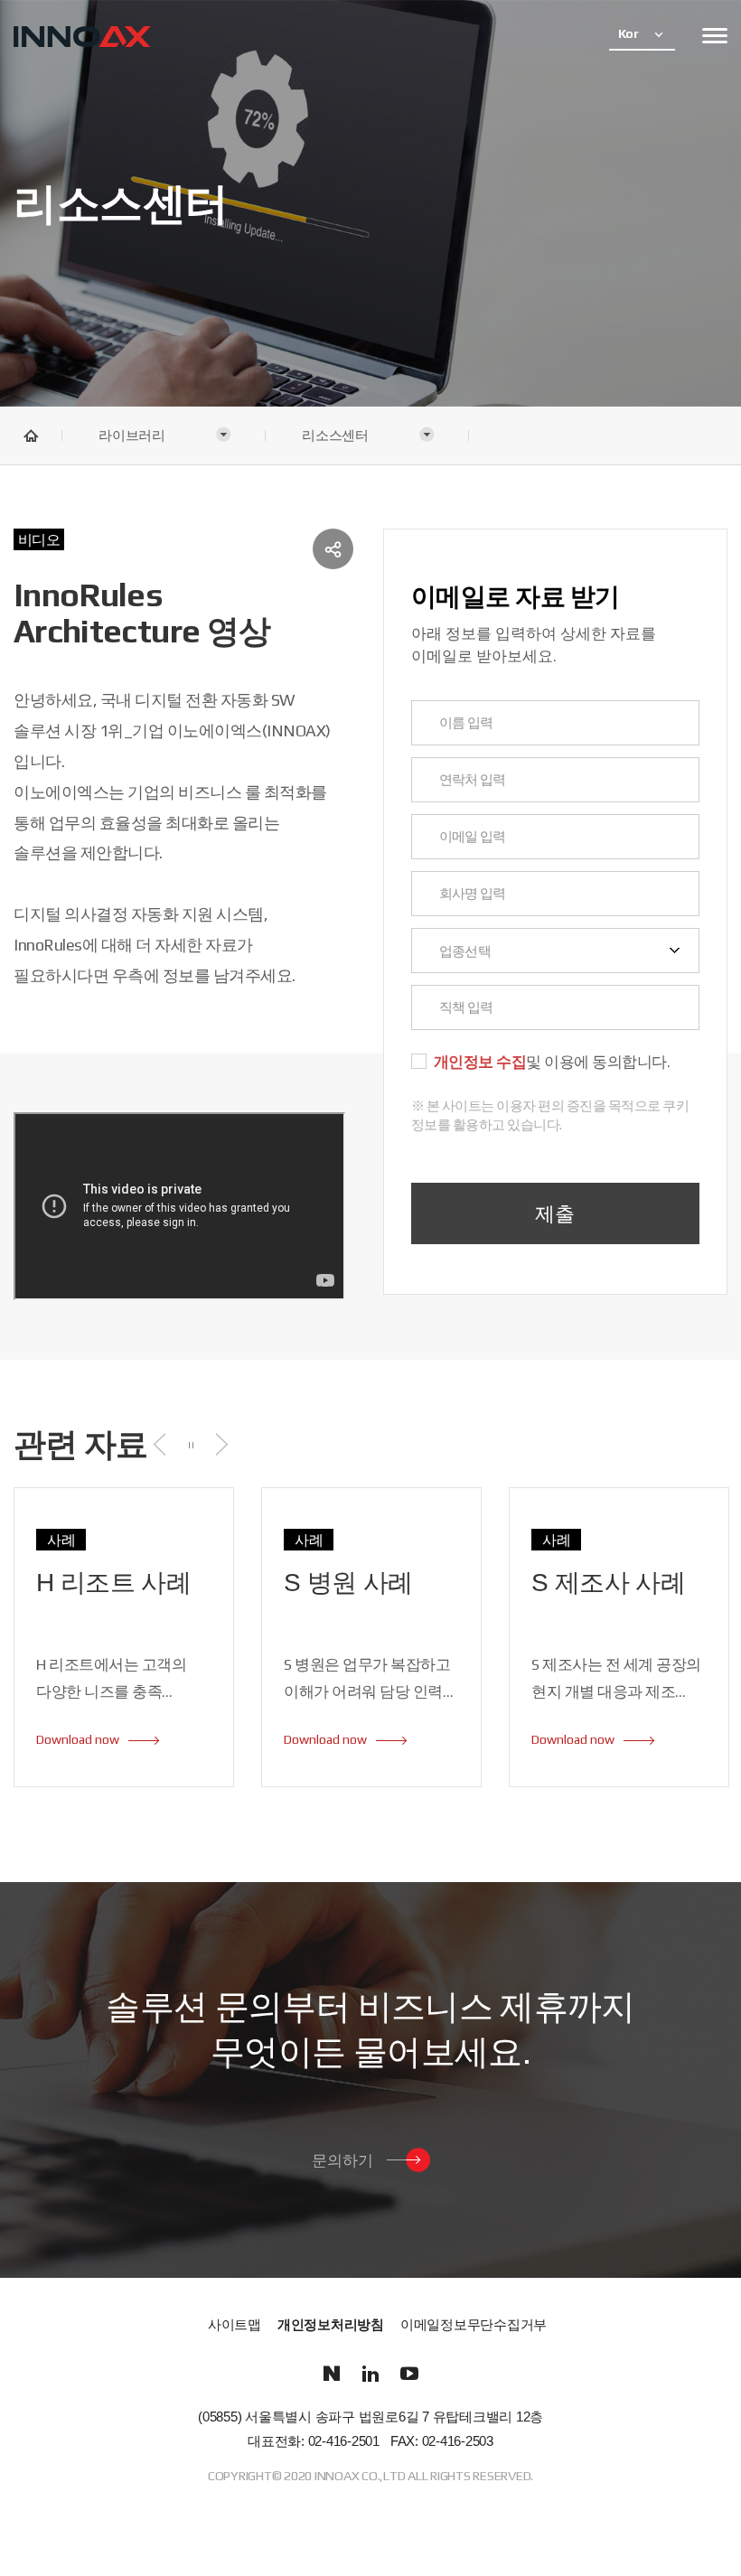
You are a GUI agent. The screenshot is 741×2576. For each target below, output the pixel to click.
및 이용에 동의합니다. (552, 1063)
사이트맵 (234, 2325)
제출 (555, 1213)
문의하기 (342, 2160)
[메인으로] (82, 38)
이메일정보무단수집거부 (474, 2325)
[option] (124, 1637)
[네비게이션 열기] (715, 35)
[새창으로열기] (332, 2374)
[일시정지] (191, 1444)
